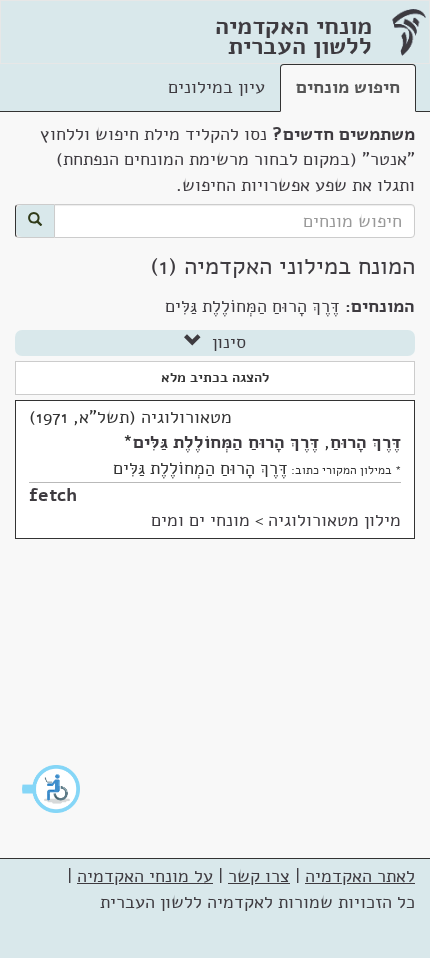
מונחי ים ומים (200, 520)
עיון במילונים (216, 87)
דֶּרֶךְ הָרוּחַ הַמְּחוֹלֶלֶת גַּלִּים (226, 442)
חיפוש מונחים (348, 87)
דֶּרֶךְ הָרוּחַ (365, 442)
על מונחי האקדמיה (145, 876)
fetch (53, 495)
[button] (52, 789)
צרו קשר (259, 876)
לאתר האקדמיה (360, 876)
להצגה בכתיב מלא (215, 377)
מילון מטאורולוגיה (334, 520)
